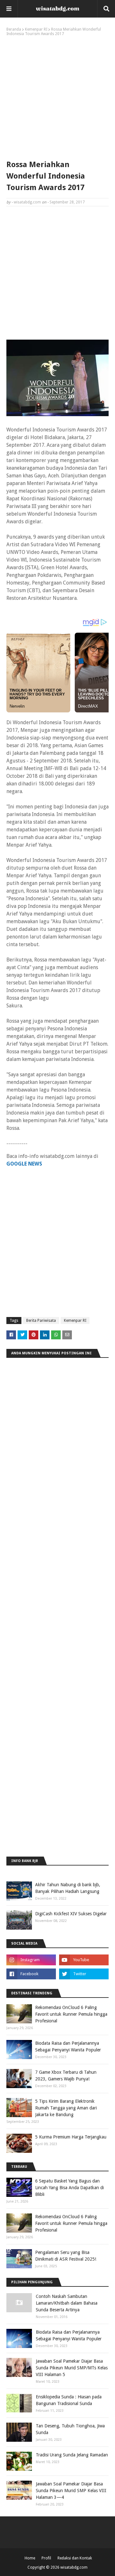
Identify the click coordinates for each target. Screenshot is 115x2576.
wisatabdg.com (27, 202)
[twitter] (84, 1974)
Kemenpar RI (36, 29)
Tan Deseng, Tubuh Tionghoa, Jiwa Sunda (70, 2429)
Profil (46, 2558)
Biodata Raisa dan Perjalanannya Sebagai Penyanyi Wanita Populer (68, 2046)
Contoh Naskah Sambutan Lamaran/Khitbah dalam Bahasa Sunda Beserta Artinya (67, 2303)
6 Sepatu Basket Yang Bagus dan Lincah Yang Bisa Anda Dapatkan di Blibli (69, 2188)
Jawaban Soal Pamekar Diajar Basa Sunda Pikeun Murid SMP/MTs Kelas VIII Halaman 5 (72, 2368)
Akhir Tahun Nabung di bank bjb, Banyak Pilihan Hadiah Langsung (68, 1888)
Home (30, 2558)
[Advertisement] (57, 97)
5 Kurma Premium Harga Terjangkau (71, 2137)
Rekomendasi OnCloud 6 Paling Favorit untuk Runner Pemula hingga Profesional (71, 2014)
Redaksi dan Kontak (75, 2558)
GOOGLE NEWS (24, 1164)
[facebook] (31, 1974)
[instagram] (31, 1960)
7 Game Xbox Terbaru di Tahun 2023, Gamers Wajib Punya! (66, 2076)
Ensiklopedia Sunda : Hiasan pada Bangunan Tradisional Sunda (69, 2400)
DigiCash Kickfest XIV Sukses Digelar (71, 1914)
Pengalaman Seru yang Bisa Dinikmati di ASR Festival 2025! (66, 2256)
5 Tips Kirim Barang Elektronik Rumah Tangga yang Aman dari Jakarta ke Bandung (66, 2108)
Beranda (14, 29)
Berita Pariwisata (41, 1321)
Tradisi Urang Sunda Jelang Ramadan (72, 2455)
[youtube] (84, 1960)
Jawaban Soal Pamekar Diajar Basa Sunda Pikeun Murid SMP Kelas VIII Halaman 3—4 (71, 2491)
